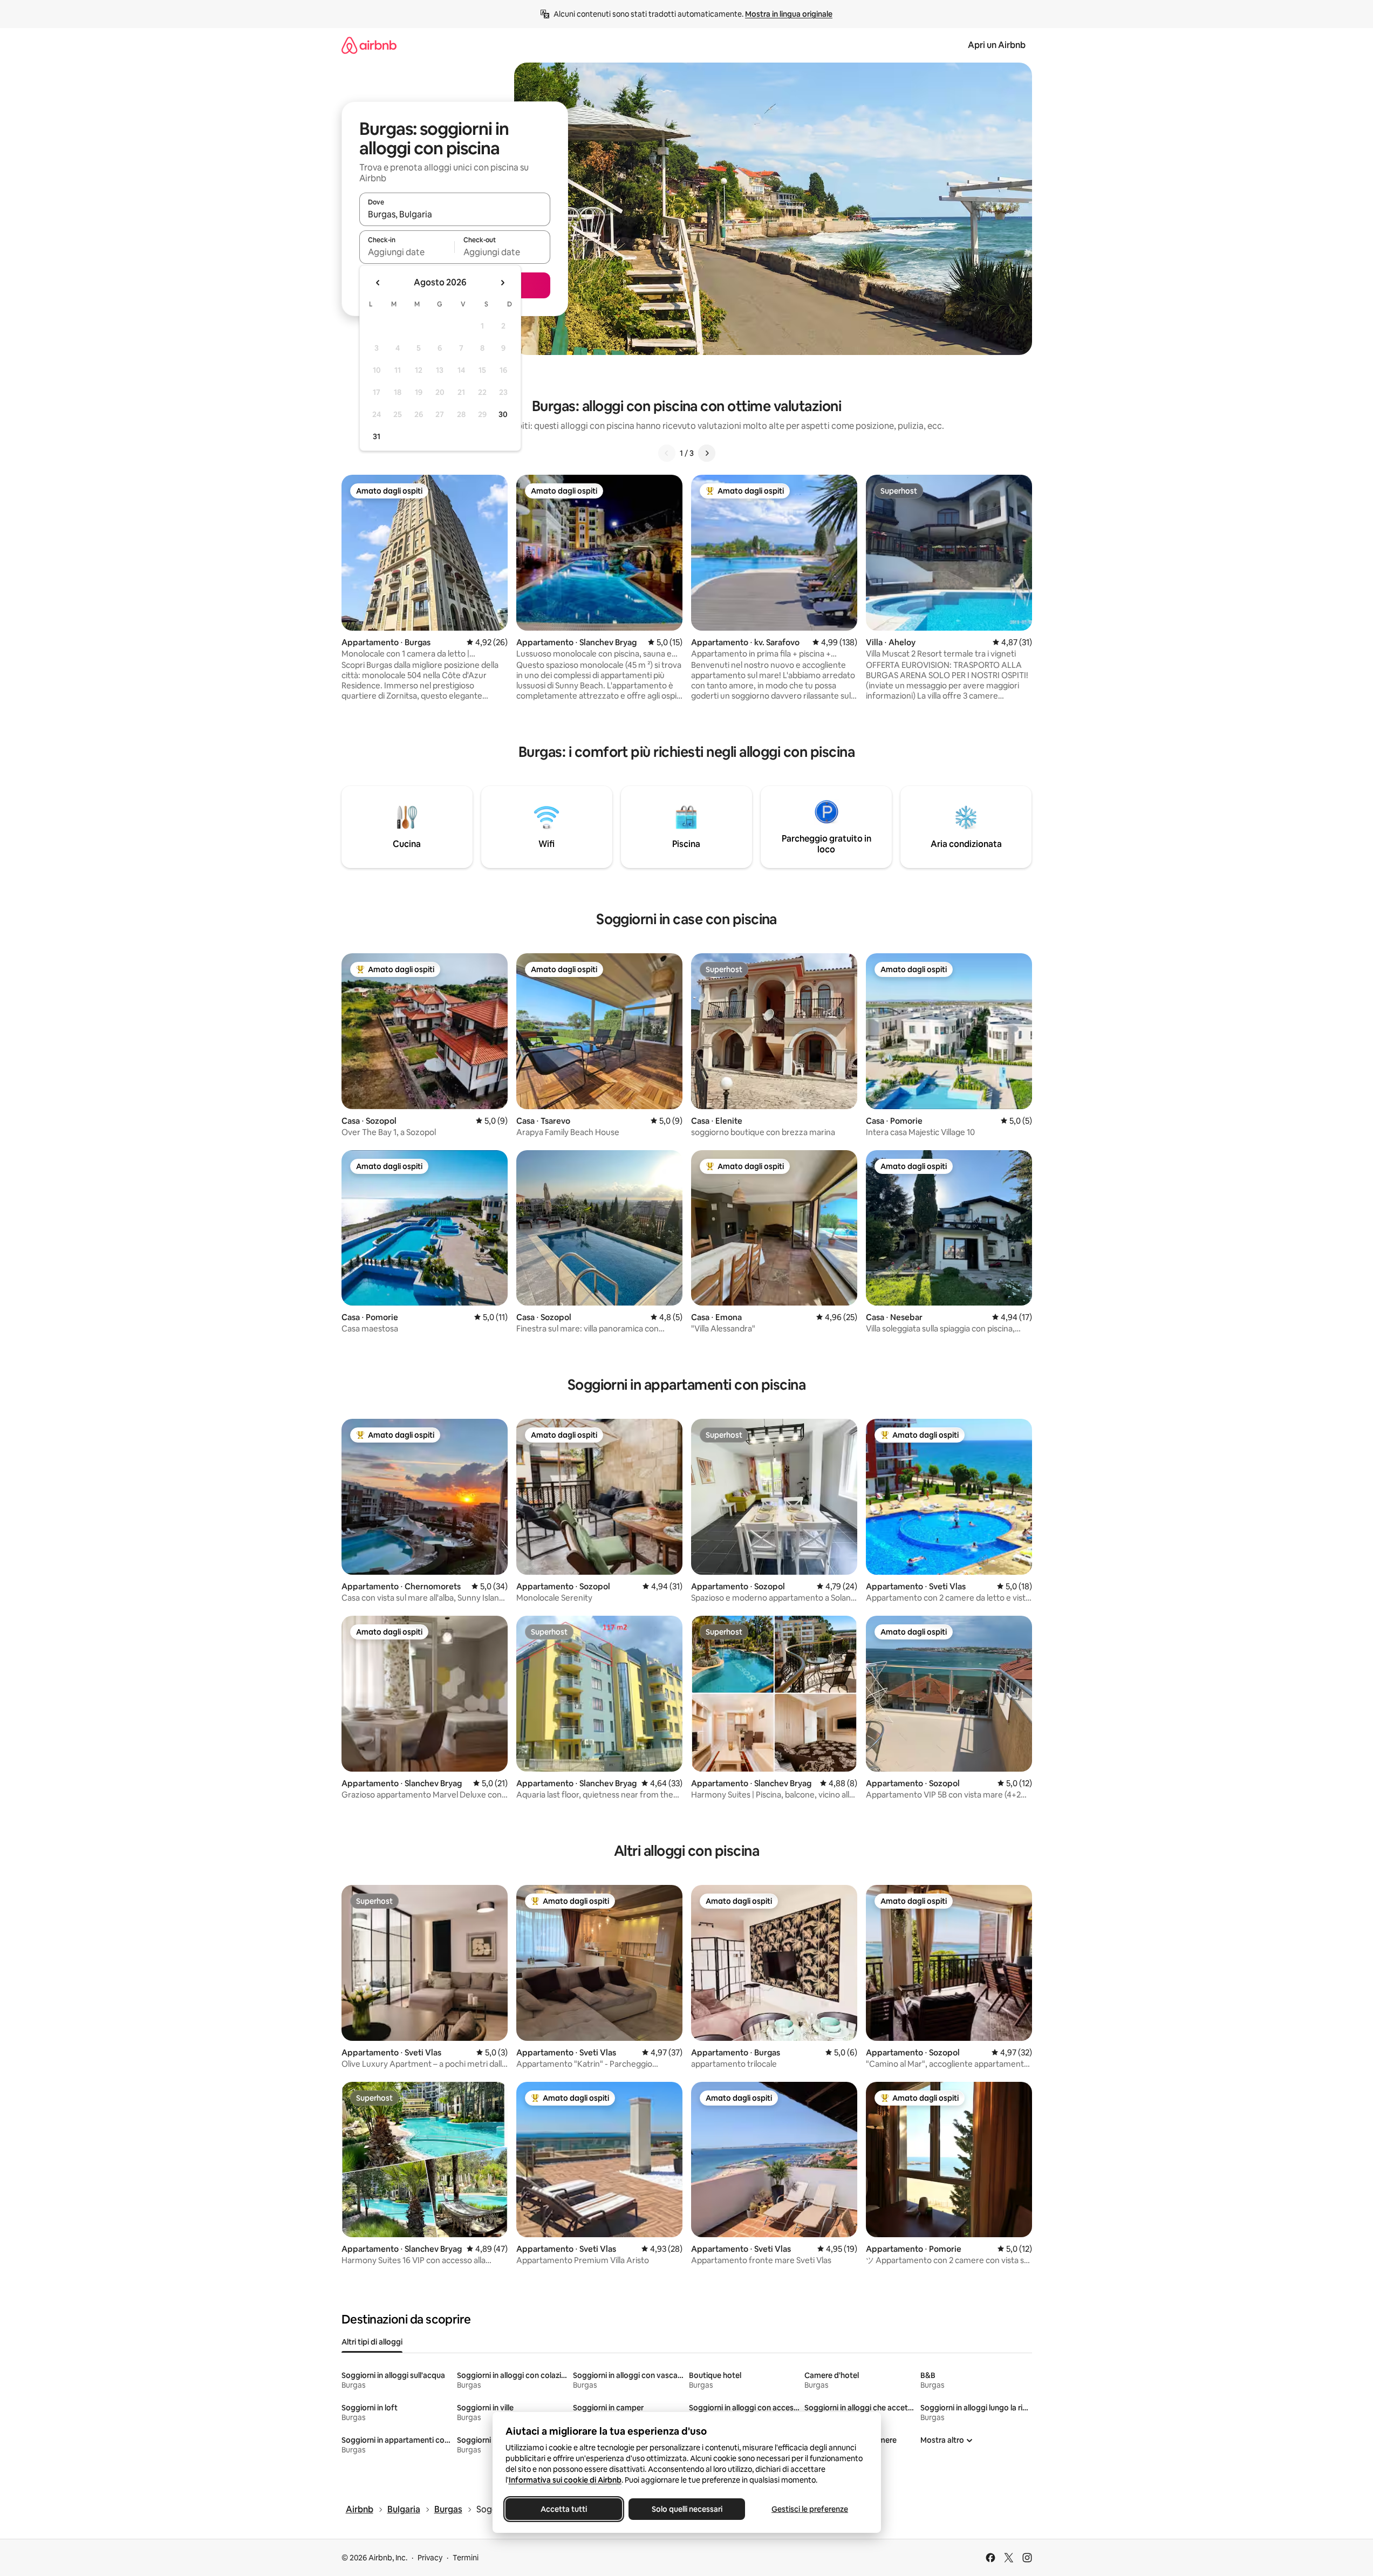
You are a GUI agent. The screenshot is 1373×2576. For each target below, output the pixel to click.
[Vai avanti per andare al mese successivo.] (502, 283)
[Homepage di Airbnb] (369, 45)
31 (377, 436)
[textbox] (407, 252)
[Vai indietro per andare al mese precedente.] (378, 283)
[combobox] (455, 214)
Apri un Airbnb (997, 45)
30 (503, 414)
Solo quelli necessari (686, 2509)
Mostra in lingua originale (789, 14)
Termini (466, 2558)
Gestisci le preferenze (810, 2509)
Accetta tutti (564, 2509)
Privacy (430, 2558)
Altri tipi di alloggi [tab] (372, 2342)
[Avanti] (707, 453)
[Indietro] (667, 453)
